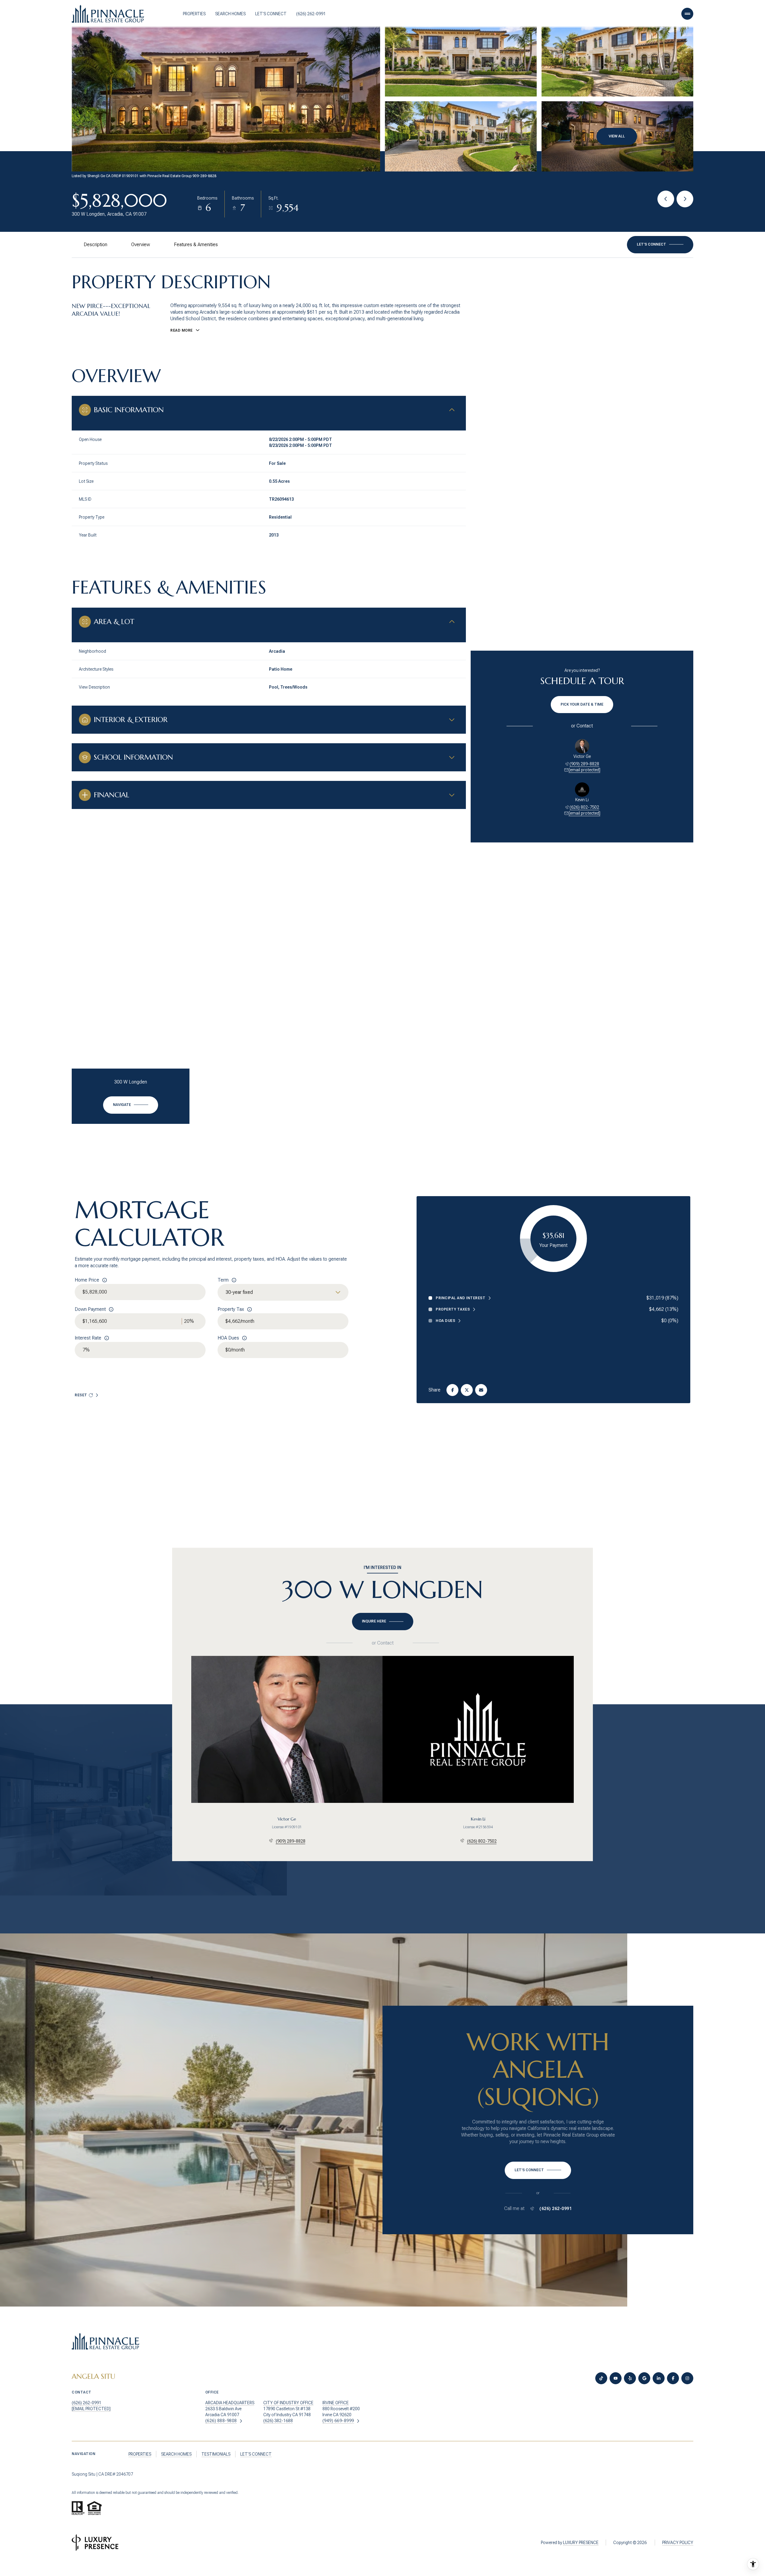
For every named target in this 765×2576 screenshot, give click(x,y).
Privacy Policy (678, 2543)
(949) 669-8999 (338, 2421)
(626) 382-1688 (278, 2421)
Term (223, 1280)
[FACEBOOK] (673, 2378)
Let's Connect (271, 14)
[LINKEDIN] (659, 2378)
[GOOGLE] (644, 2378)
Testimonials (216, 2454)
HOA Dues (228, 1338)
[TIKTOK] (601, 2378)
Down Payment (90, 1309)
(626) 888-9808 (221, 2421)
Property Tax (231, 1309)
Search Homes (230, 14)
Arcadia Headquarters (230, 2403)
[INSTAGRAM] (687, 2378)
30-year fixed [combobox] (239, 1292)
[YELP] (630, 2378)
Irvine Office (336, 2403)
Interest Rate (88, 1338)
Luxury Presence (581, 2543)
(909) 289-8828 (584, 764)
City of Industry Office (288, 2403)
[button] (660, 245)
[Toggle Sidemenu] (687, 14)
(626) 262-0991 (311, 14)
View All (617, 136)
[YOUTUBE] (616, 2378)
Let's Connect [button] (256, 2454)
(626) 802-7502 (584, 807)
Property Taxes (453, 1309)
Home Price (87, 1280)
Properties (194, 14)
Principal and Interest (460, 1298)
